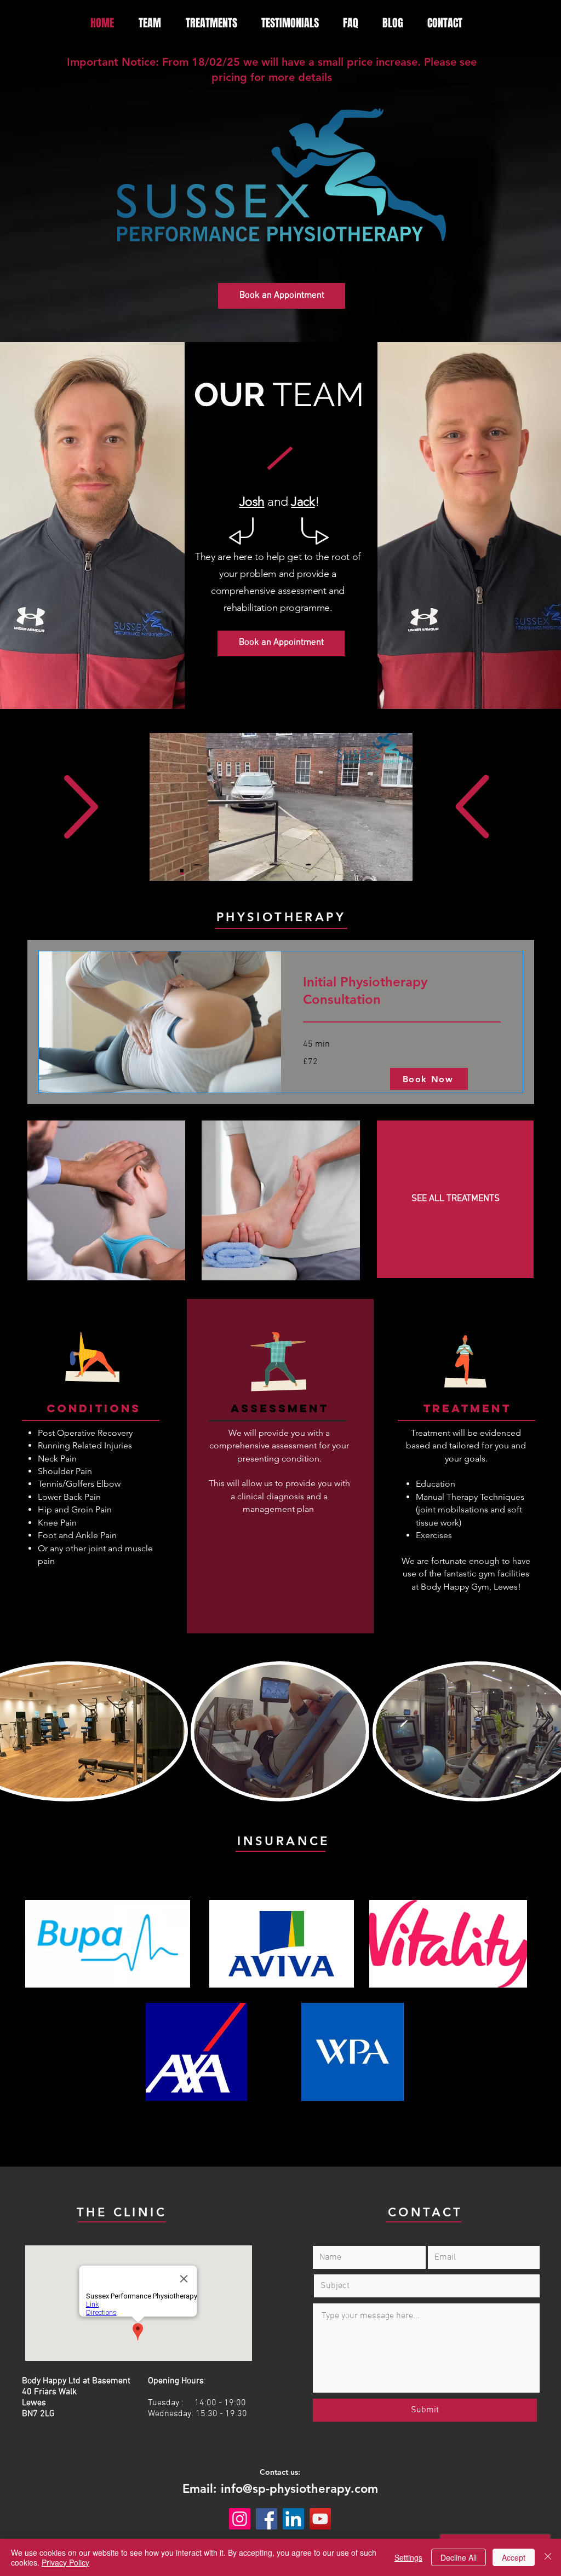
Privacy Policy (65, 2562)
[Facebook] (267, 2519)
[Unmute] (182, 866)
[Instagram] (240, 2519)
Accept (514, 2557)
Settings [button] (408, 2557)
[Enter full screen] (398, 866)
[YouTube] (320, 2519)
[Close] (548, 2557)
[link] (402, 991)
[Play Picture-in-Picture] (379, 866)
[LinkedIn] (293, 2519)
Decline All (459, 2557)
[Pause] (164, 866)
